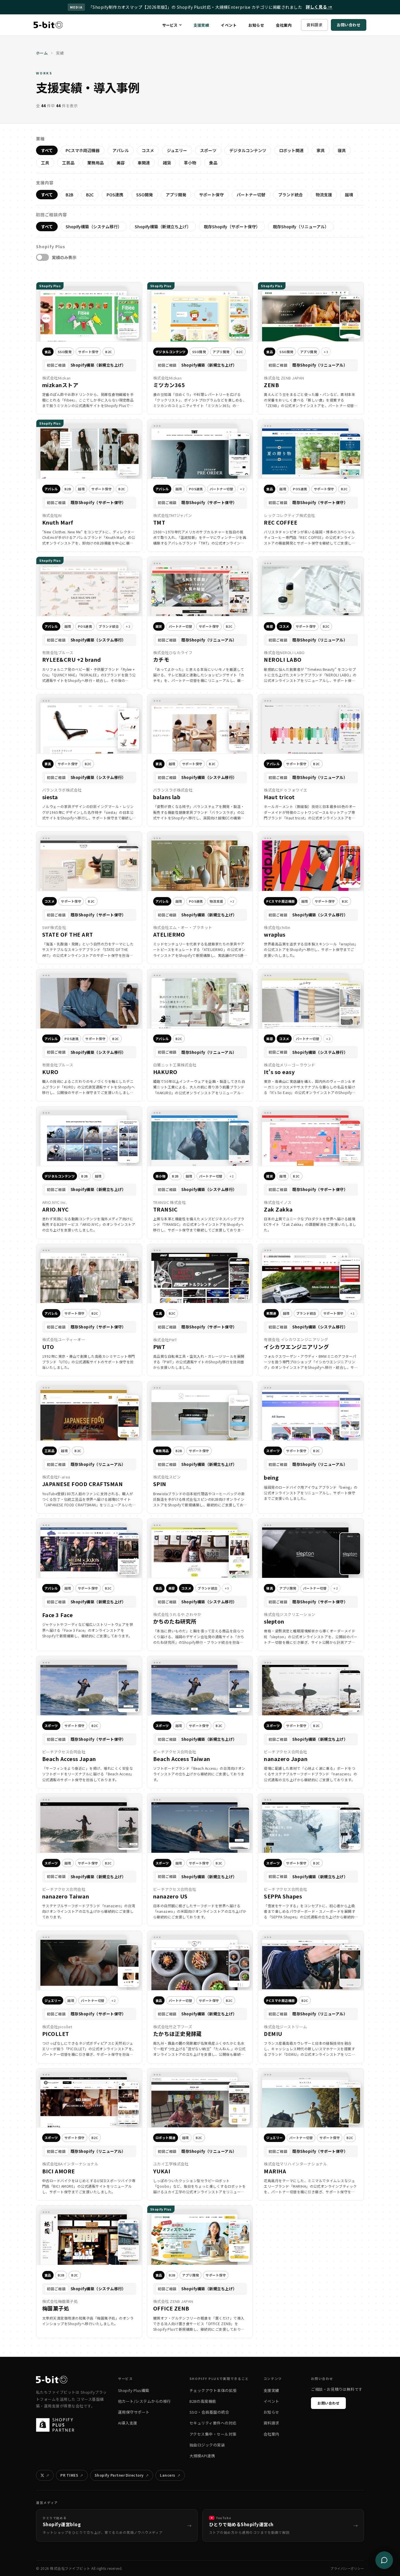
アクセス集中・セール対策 (213, 2434)
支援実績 (201, 25)
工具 (45, 163)
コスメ (148, 150)
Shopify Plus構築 (134, 2390)
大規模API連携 (202, 2456)
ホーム (42, 53)
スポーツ (208, 150)
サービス (170, 25)
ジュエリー (177, 150)
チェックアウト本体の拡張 (213, 2390)
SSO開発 (145, 195)
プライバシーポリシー (347, 2568)
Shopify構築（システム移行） (94, 227)
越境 (349, 195)
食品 (213, 163)
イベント (229, 25)
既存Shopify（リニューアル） (301, 227)
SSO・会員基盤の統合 (209, 2412)
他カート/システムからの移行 (145, 2401)
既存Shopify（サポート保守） (232, 227)
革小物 (190, 163)
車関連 (144, 163)
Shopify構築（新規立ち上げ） (163, 227)
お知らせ (256, 25)
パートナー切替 (251, 195)
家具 (321, 150)
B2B (69, 195)
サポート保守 (211, 195)
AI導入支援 (128, 2423)
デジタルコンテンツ (248, 150)
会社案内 (284, 25)
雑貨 (167, 163)
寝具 (342, 150)
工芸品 (68, 163)
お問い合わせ (349, 25)
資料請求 (314, 25)
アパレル (121, 150)
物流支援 (324, 195)
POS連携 (115, 195)
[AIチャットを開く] (384, 2560)
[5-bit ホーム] (48, 25)
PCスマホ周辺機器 (83, 150)
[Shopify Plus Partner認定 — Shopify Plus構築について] (58, 2425)
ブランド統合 (290, 195)
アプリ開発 (176, 195)
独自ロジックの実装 (207, 2445)
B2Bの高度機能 (203, 2401)
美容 (121, 163)
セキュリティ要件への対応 (213, 2423)
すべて (47, 150)
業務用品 (95, 163)
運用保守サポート (134, 2412)
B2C (90, 195)
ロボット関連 (291, 150)
